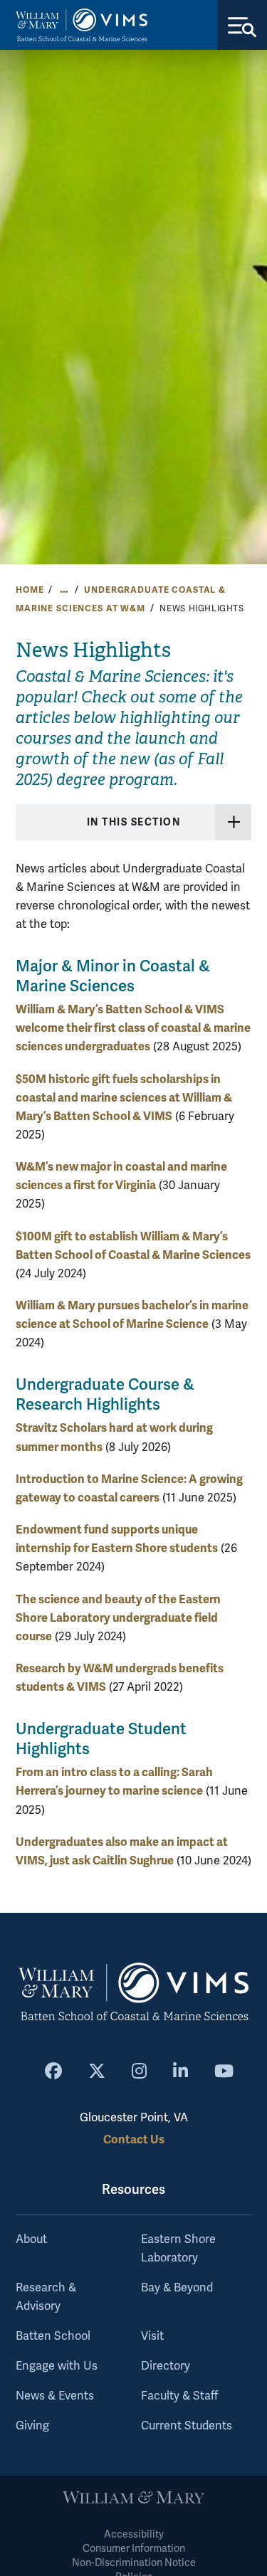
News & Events (55, 2396)
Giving (32, 2426)
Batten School (53, 2336)
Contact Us (134, 2139)
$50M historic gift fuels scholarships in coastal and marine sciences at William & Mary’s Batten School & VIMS (124, 1098)
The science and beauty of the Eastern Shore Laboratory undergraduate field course (118, 1618)
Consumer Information (134, 2549)
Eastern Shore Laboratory (178, 2249)
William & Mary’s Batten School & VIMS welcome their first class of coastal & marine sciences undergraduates (133, 1028)
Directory (166, 2366)
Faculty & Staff (179, 2396)
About (31, 2239)
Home (30, 590)
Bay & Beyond (177, 2288)
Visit (152, 2336)
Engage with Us (57, 2366)
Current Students (187, 2426)
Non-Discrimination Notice (134, 2563)
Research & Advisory (46, 2297)
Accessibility (134, 2534)
